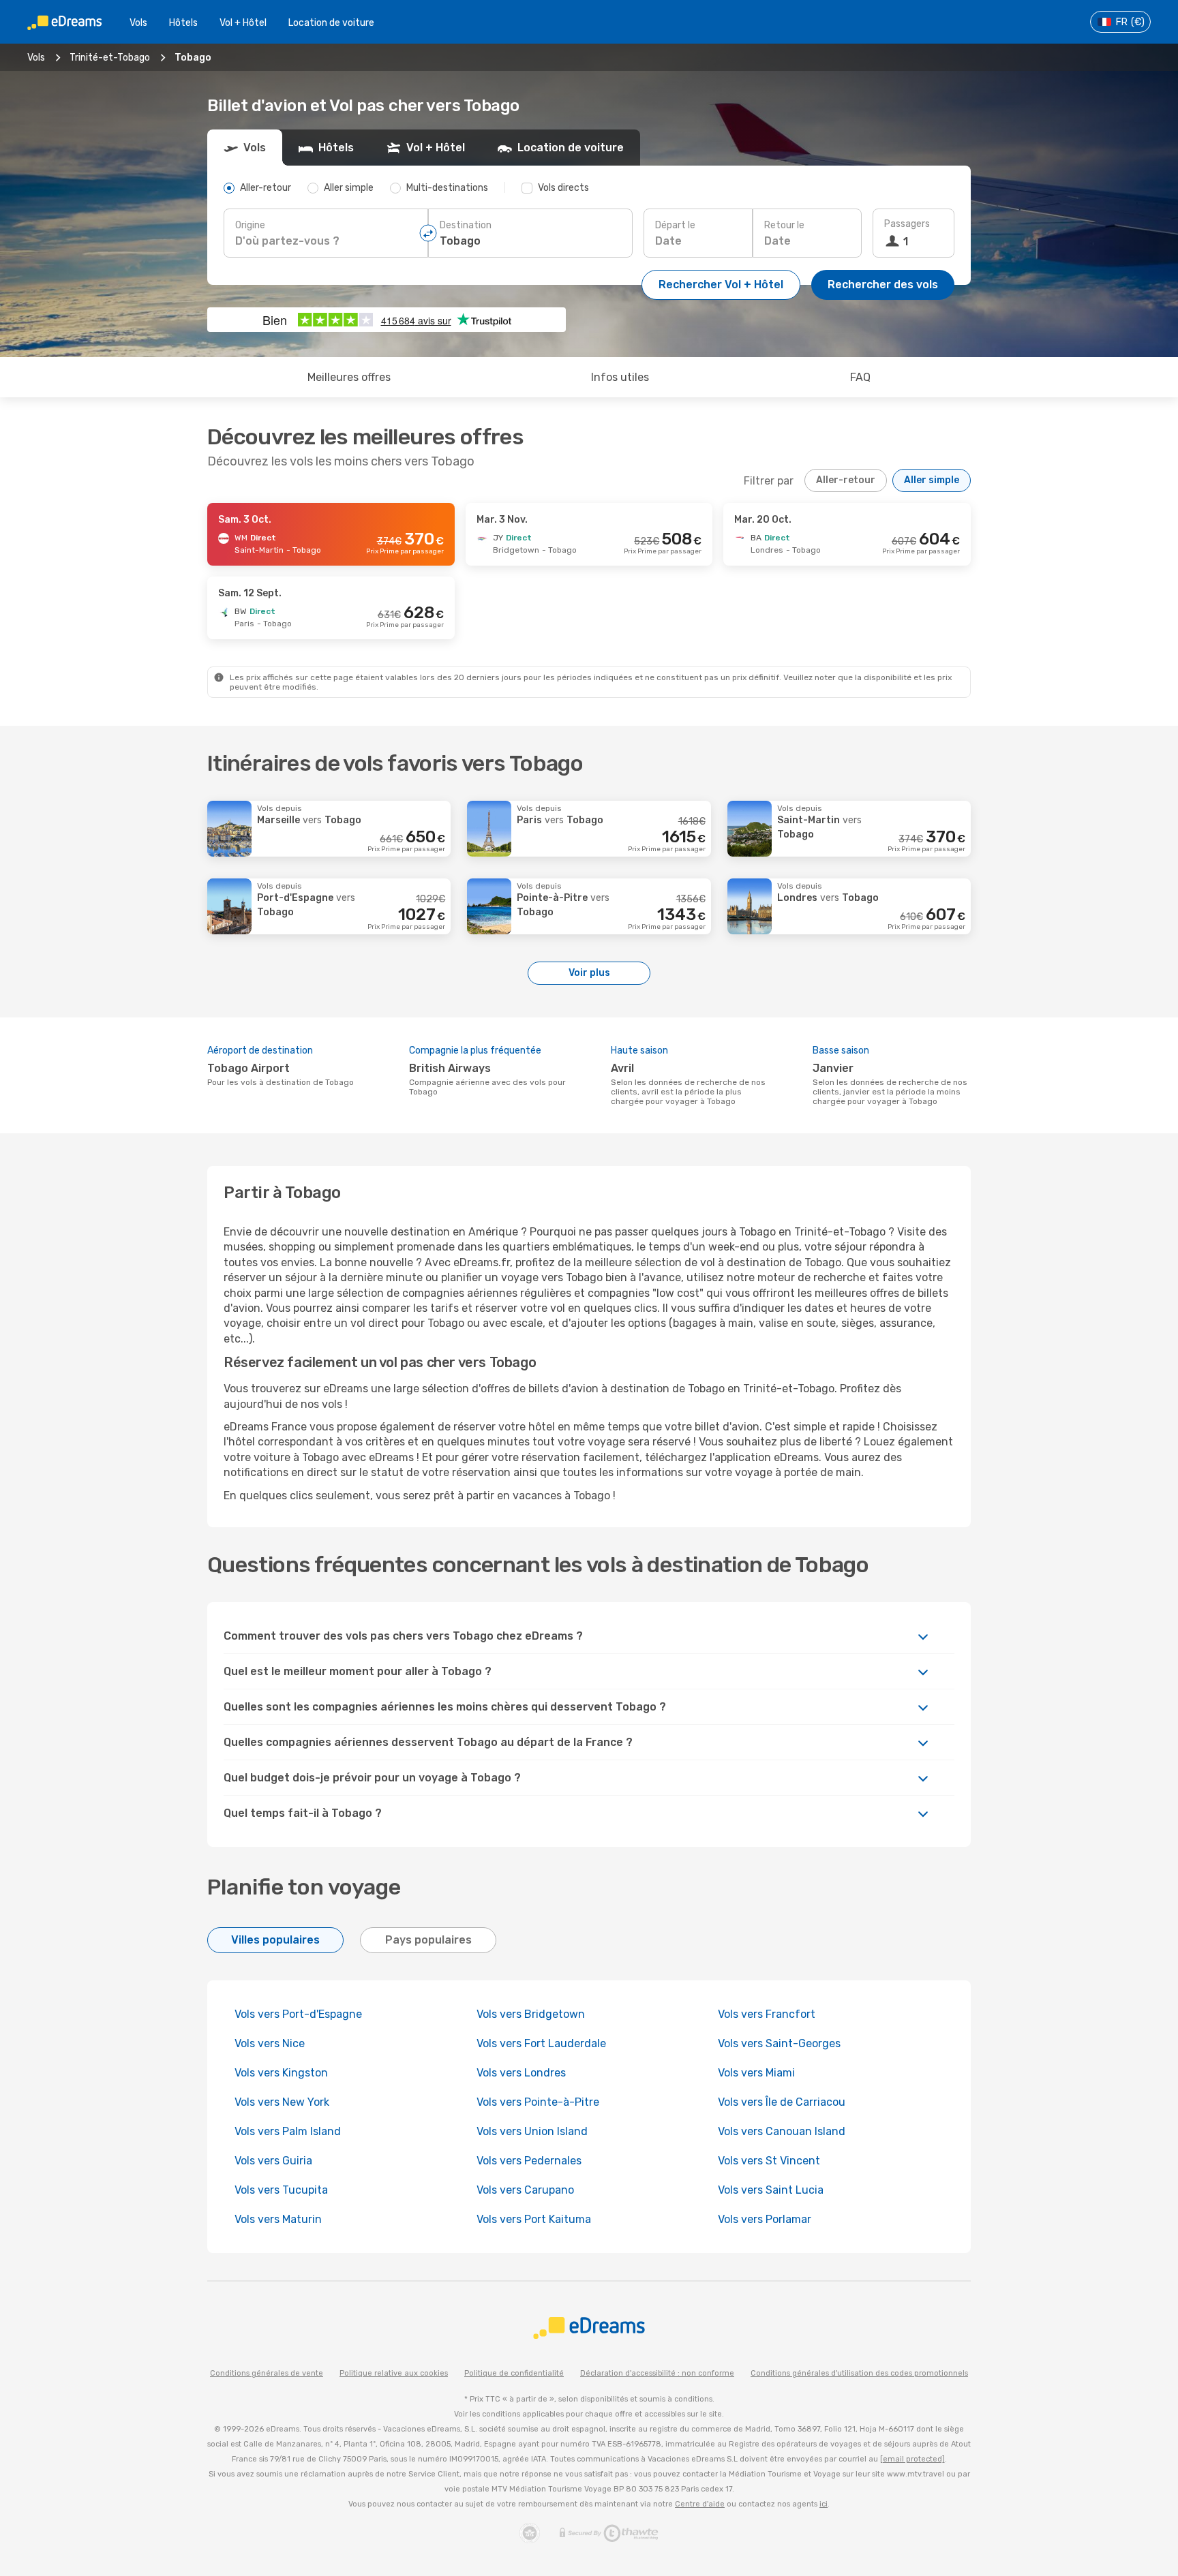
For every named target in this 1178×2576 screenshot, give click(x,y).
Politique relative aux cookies (394, 2373)
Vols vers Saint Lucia (771, 2190)
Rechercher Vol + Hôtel (721, 285)
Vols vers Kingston (281, 2073)
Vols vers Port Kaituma (534, 2219)
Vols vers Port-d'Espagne (298, 2014)
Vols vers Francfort (767, 2014)
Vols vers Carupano (525, 2190)
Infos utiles (620, 377)
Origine (250, 225)
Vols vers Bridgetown (531, 2014)
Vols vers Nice (270, 2043)
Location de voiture (331, 23)
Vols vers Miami (756, 2073)
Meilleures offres (349, 377)
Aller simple (932, 480)
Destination (466, 225)
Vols (138, 23)
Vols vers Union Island (532, 2131)
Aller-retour (846, 480)
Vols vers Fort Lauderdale (541, 2043)
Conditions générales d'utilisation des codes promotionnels (859, 2373)
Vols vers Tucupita (281, 2190)
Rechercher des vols (883, 285)
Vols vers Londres (521, 2073)
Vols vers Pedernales (529, 2161)
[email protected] (912, 2459)
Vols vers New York (282, 2102)
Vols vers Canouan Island (782, 2131)
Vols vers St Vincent (769, 2161)
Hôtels (183, 23)
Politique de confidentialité (514, 2373)
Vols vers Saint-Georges (779, 2043)
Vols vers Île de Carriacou (782, 2102)
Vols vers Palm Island (288, 2131)
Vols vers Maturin (278, 2219)
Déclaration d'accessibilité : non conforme (657, 2373)
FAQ (860, 377)
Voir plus (589, 973)
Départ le (675, 225)
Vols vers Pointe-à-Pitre (538, 2102)
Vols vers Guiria (273, 2161)
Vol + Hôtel (243, 23)
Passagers (907, 224)
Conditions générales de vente (267, 2373)
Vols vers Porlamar (765, 2219)
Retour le (784, 225)
